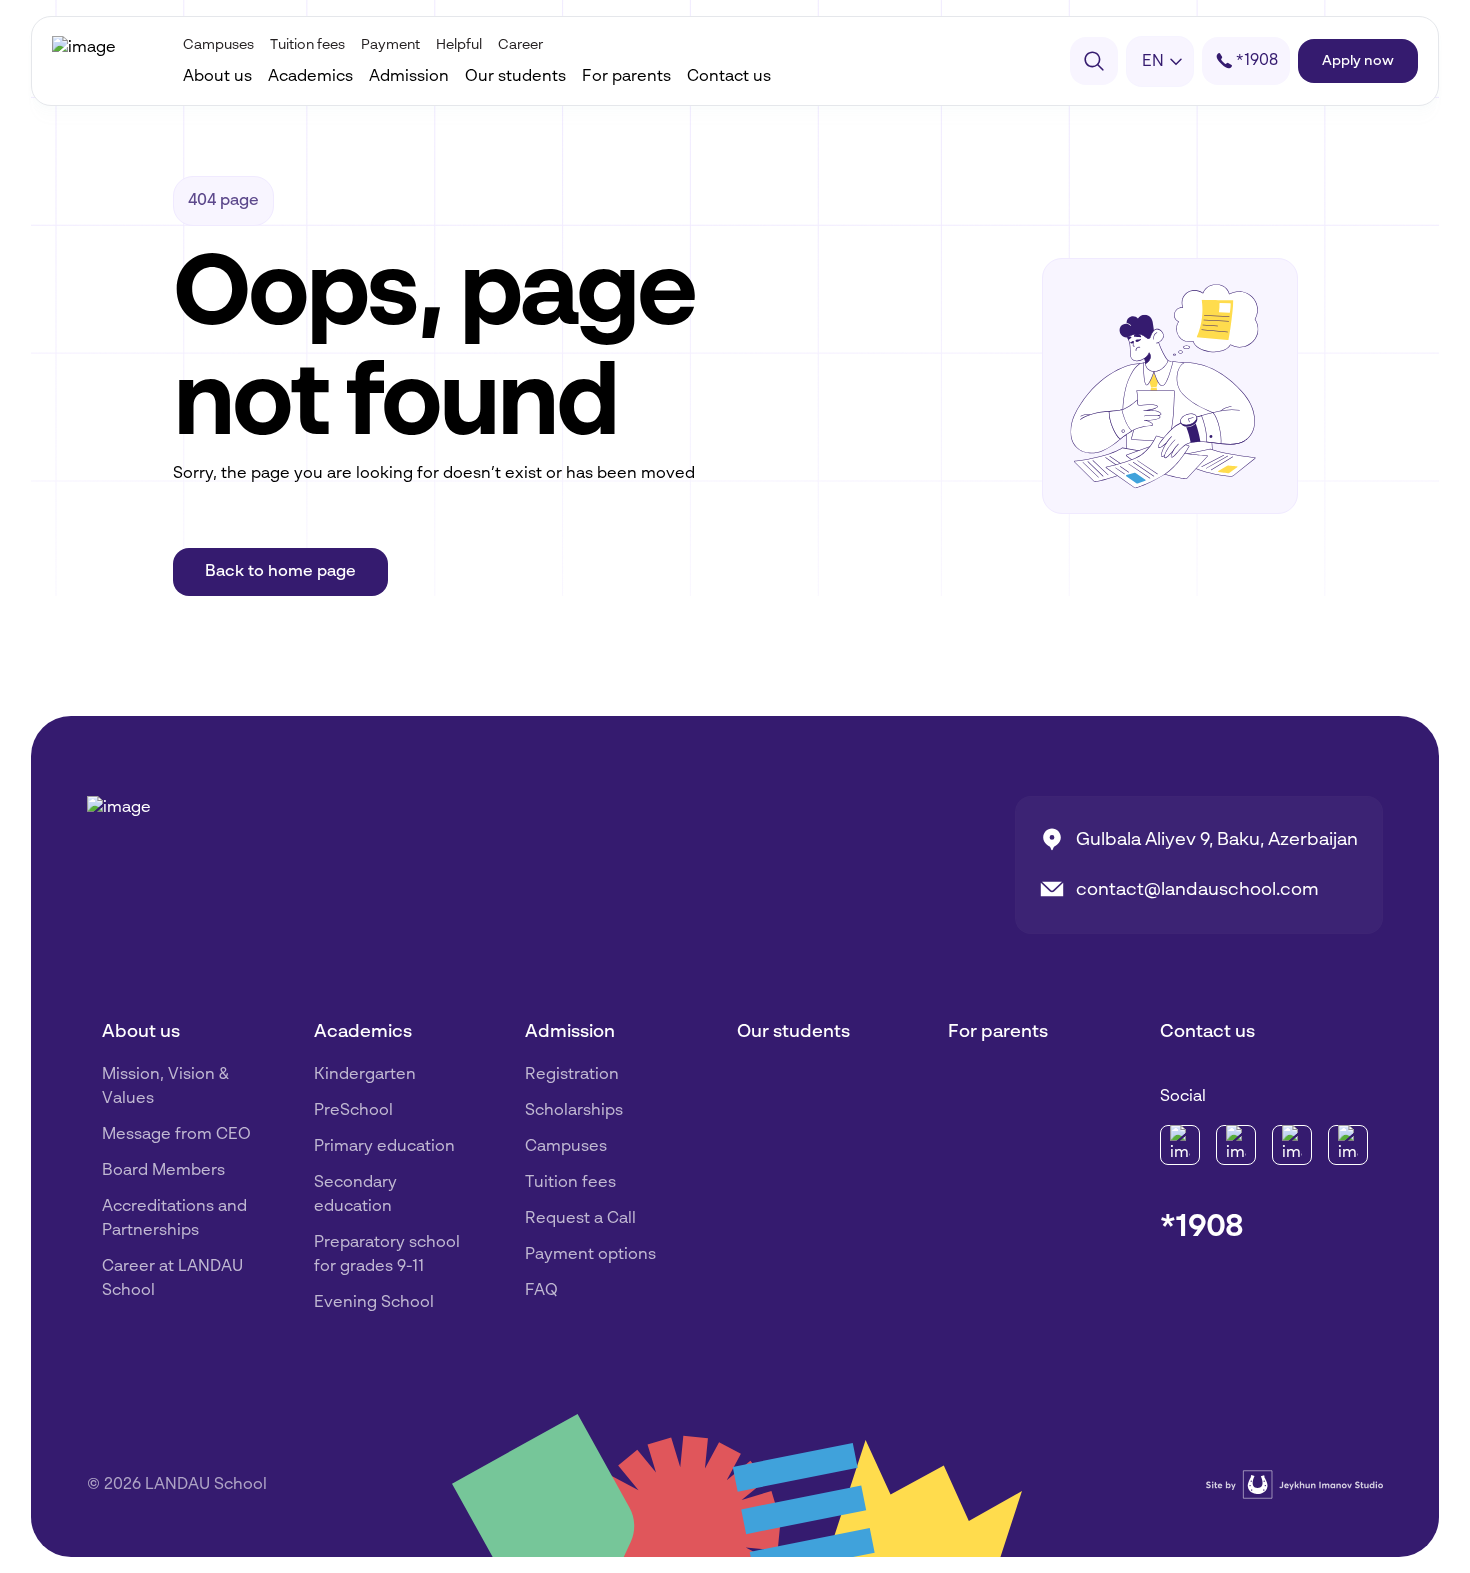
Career (520, 45)
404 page (223, 201)
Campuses (218, 45)
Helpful (459, 45)
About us (217, 77)
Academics (310, 77)
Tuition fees (307, 45)
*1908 (1202, 1227)
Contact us (729, 77)
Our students (515, 77)
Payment (390, 45)
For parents (626, 77)
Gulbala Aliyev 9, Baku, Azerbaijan (1217, 840)
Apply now (1358, 61)
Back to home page (280, 572)
